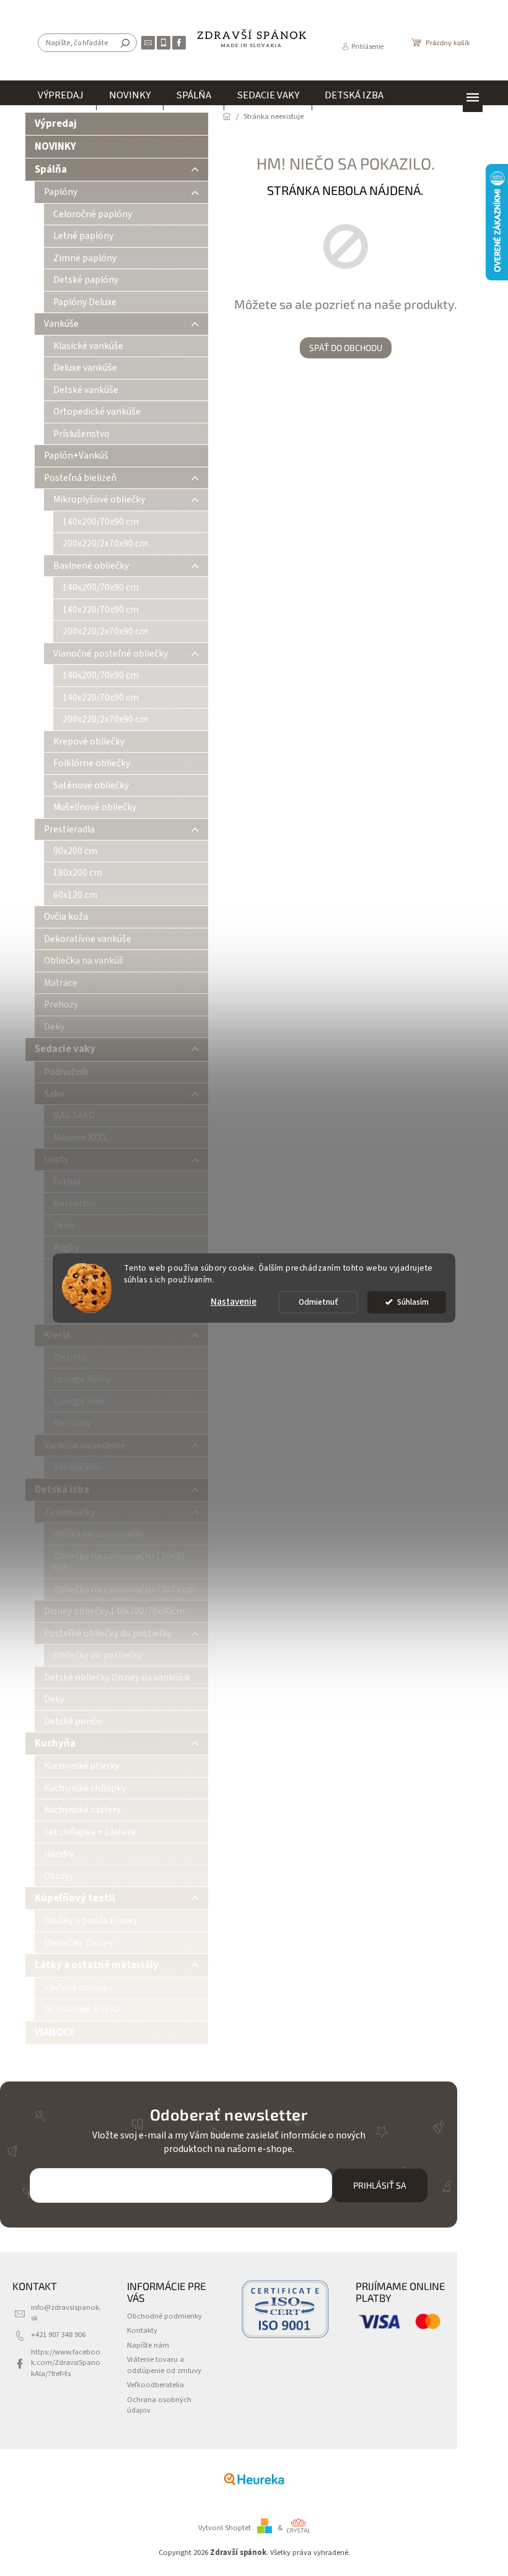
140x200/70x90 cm (101, 522)
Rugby (66, 1247)
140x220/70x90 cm (101, 610)
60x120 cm (75, 895)
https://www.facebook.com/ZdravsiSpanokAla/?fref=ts (66, 2363)
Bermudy (72, 1423)
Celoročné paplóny (93, 214)
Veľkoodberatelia (155, 2385)
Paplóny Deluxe (85, 302)
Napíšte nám (148, 2345)
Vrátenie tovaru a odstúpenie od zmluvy (164, 2365)
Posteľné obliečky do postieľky (108, 1633)
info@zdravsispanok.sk (66, 2313)
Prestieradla (69, 829)
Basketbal (74, 1203)
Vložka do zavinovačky (99, 1534)
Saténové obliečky (91, 785)
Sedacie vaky (65, 1049)
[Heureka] (254, 2479)
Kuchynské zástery (82, 1810)
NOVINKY (55, 147)
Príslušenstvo (81, 434)
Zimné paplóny (85, 258)
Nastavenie (234, 1302)
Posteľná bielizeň (80, 478)
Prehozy (61, 1005)
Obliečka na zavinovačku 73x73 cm (124, 1589)
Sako (54, 1094)
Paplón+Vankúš (76, 456)
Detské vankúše (86, 390)
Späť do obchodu (346, 348)
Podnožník (66, 1072)
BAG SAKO (74, 1115)
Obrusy (59, 1876)
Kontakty (142, 2330)
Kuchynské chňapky (85, 1788)
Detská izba (62, 1490)
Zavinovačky (70, 1512)
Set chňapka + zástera (90, 1832)
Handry (59, 1854)
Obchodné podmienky (164, 2316)
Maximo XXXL (81, 1138)
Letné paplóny (83, 236)
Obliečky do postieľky (98, 1655)
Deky (54, 1027)
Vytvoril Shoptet (225, 2528)
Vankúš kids (77, 1467)
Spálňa (51, 170)
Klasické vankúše (88, 346)
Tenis (64, 1225)
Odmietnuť (318, 1302)
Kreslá (57, 1335)
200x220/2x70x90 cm (105, 543)
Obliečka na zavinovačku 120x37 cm (119, 1562)
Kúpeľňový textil (75, 1898)
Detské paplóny (86, 280)
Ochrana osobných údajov (159, 2405)
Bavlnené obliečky (91, 566)
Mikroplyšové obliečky (99, 499)
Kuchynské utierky (82, 1766)
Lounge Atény (82, 1379)
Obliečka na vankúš (84, 961)
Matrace (61, 983)
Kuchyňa (55, 1744)
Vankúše (61, 324)
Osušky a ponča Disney (91, 1921)
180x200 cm (78, 873)
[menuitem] (61, 95)
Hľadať (125, 43)
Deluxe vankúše (85, 368)
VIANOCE (55, 2033)
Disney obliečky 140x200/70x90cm (114, 1611)
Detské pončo (73, 1721)
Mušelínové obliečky (95, 807)
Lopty (56, 1159)
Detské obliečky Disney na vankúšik (117, 1677)
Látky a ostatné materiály (97, 1965)
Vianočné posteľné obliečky (111, 654)
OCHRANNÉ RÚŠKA (82, 2010)
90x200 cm (75, 851)
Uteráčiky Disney (79, 1943)
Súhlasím (413, 1302)
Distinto (70, 1357)
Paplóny (61, 192)
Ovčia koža (66, 917)
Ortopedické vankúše (97, 412)
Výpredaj (56, 124)
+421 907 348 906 (58, 2335)
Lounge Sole (79, 1401)
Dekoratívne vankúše (88, 939)
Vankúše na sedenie (85, 1445)
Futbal (67, 1182)
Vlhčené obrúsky (78, 1988)
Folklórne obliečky (92, 763)
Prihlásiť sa (380, 2185)
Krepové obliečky (89, 741)
